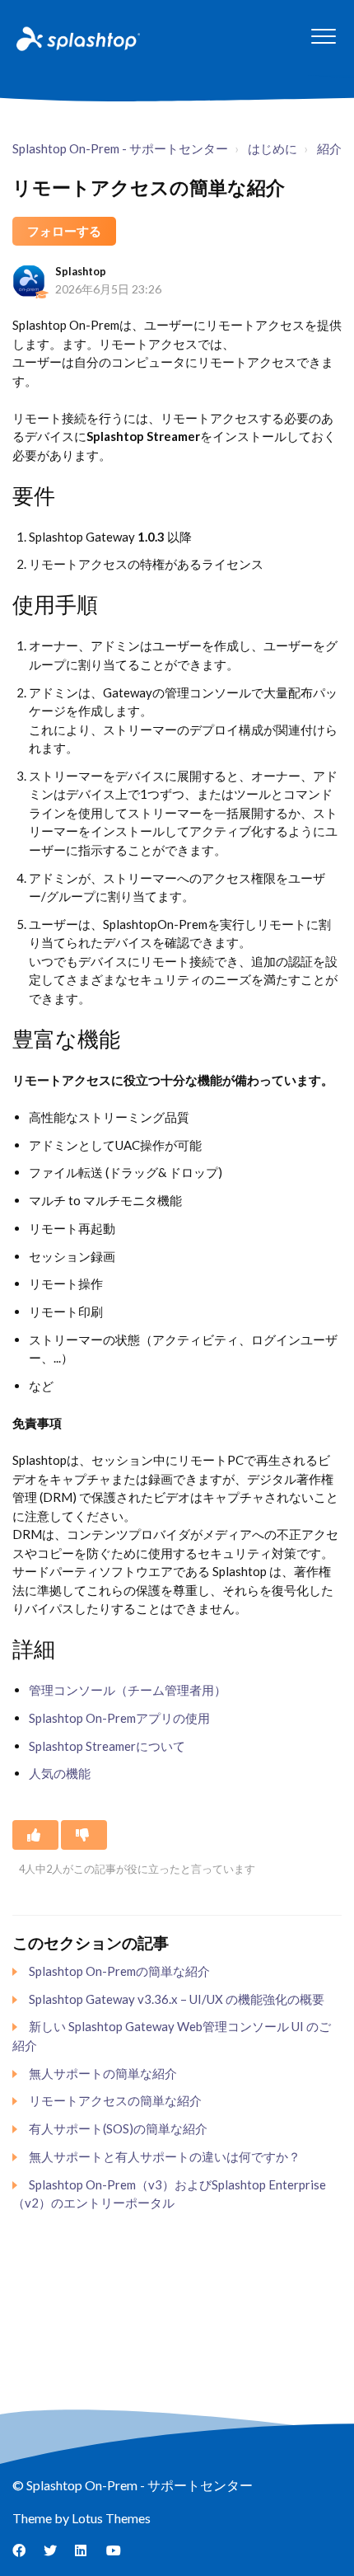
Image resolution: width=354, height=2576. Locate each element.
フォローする (64, 231)
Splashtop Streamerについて (107, 1746)
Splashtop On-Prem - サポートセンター (120, 148)
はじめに (272, 148)
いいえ (84, 1835)
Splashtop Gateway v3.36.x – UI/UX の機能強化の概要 (177, 1999)
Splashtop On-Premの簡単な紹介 (119, 1971)
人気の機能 (60, 1773)
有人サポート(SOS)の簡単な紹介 (118, 2128)
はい (35, 1835)
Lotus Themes (111, 2518)
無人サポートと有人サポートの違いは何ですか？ (165, 2156)
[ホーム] (77, 38)
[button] (323, 36)
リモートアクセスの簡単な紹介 (115, 2100)
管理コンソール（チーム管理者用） (128, 1690)
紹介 (329, 148)
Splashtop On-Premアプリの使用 (119, 1718)
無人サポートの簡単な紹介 (103, 2073)
